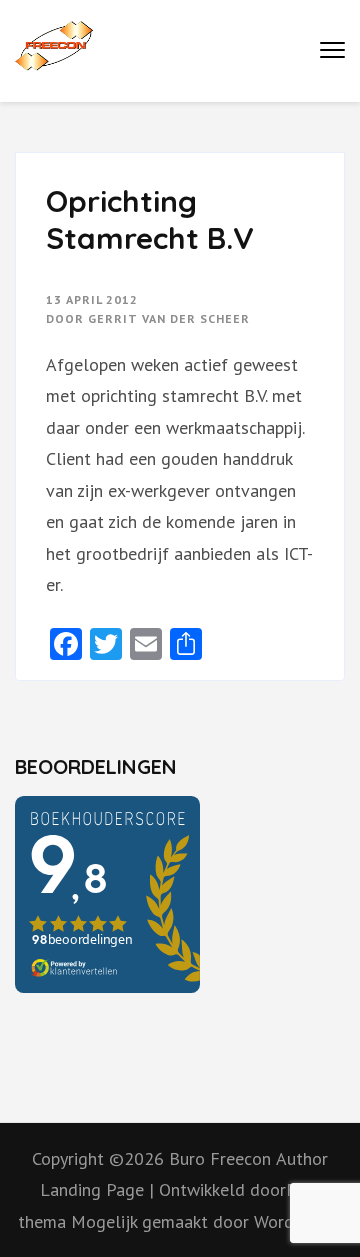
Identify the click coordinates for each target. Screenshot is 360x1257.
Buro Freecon (220, 1158)
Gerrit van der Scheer (169, 318)
